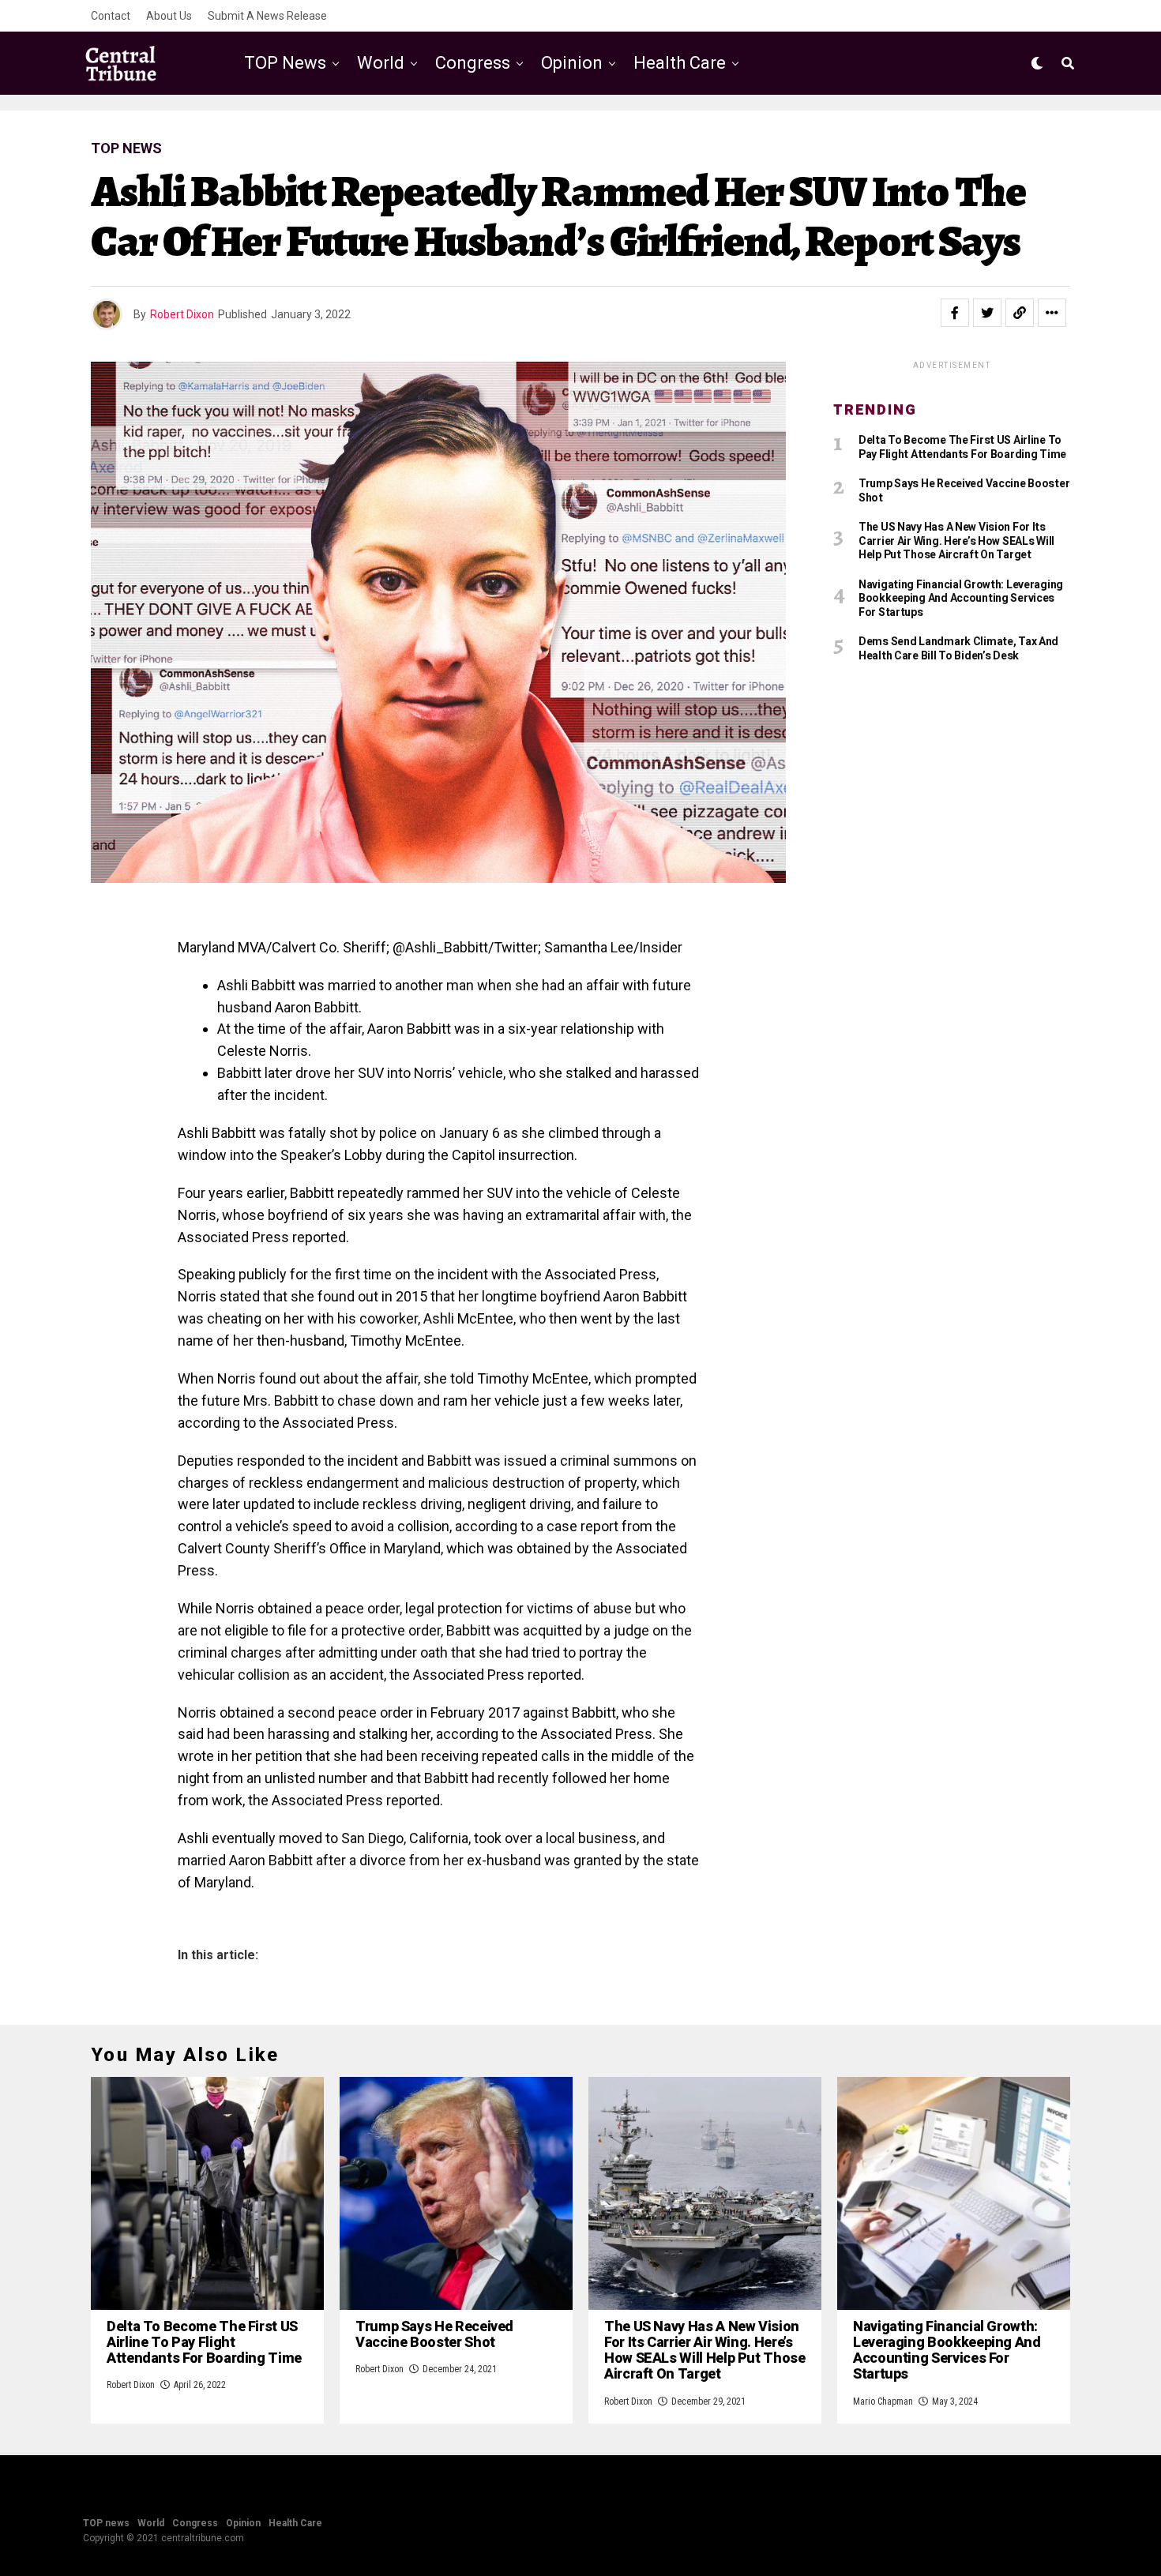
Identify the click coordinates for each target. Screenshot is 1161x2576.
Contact (111, 16)
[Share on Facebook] (955, 313)
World (381, 63)
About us (169, 16)
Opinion (572, 63)
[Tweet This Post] (987, 313)
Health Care (680, 63)
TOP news (285, 63)
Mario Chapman (883, 2401)
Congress (473, 63)
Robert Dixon (182, 314)
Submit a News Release (267, 16)
